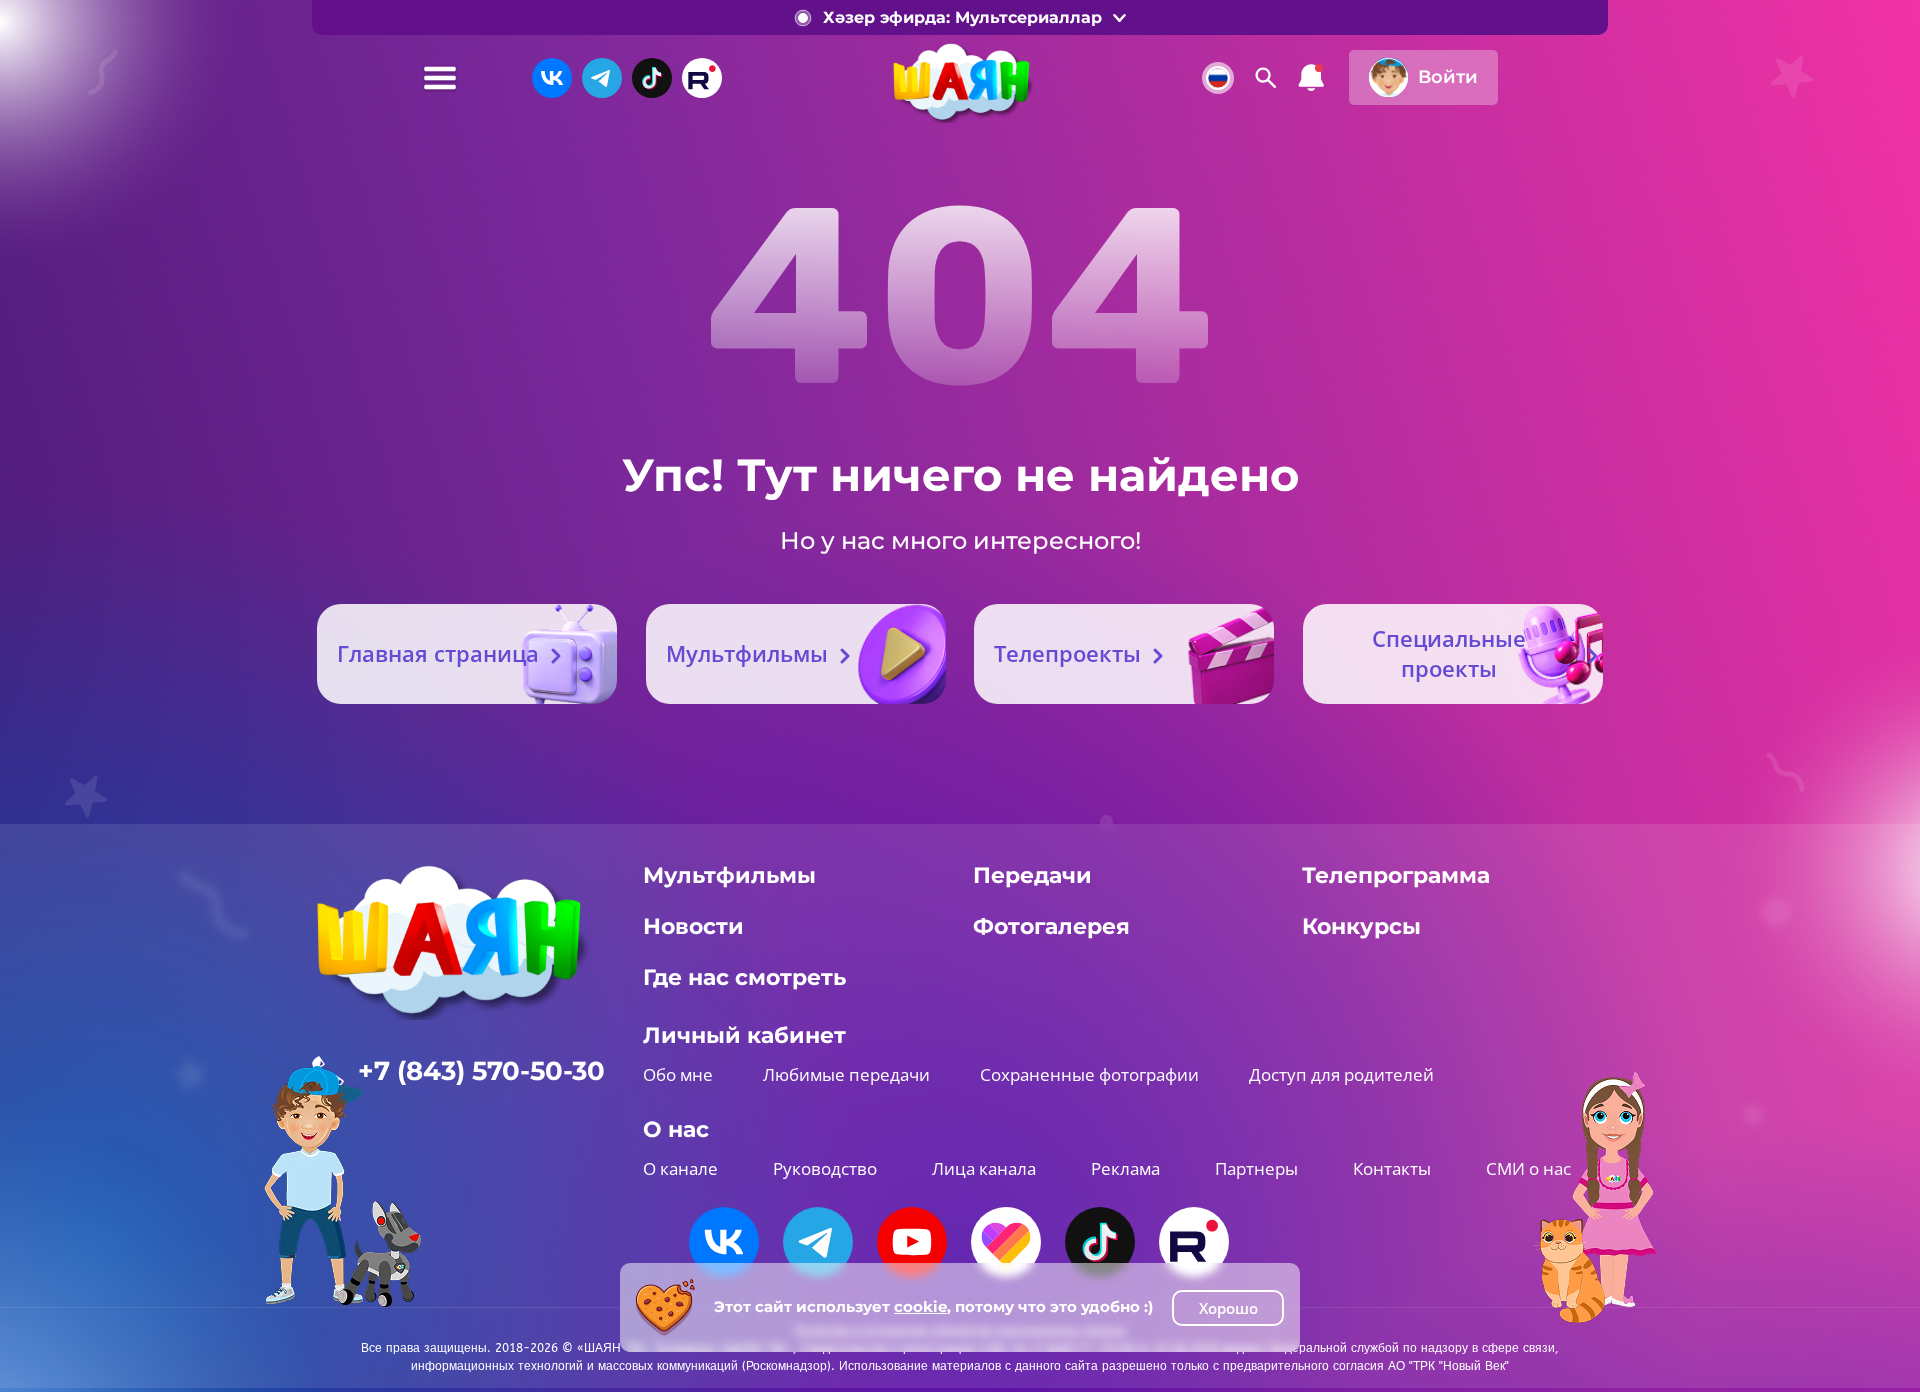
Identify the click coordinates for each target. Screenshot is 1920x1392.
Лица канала (984, 1168)
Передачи (1032, 875)
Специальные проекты (1449, 653)
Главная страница (438, 653)
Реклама (1125, 1168)
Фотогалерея (1051, 926)
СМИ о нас (1528, 1168)
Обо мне (678, 1074)
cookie (920, 1306)
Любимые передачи (846, 1074)
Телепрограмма (1396, 875)
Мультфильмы (747, 653)
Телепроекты (1067, 653)
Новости (693, 926)
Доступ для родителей (1341, 1074)
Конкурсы (1361, 926)
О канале (680, 1168)
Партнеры (1256, 1168)
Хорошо (1228, 1308)
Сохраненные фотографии (1089, 1074)
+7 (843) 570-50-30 (481, 1071)
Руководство (825, 1168)
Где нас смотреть (744, 977)
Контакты (1392, 1168)
